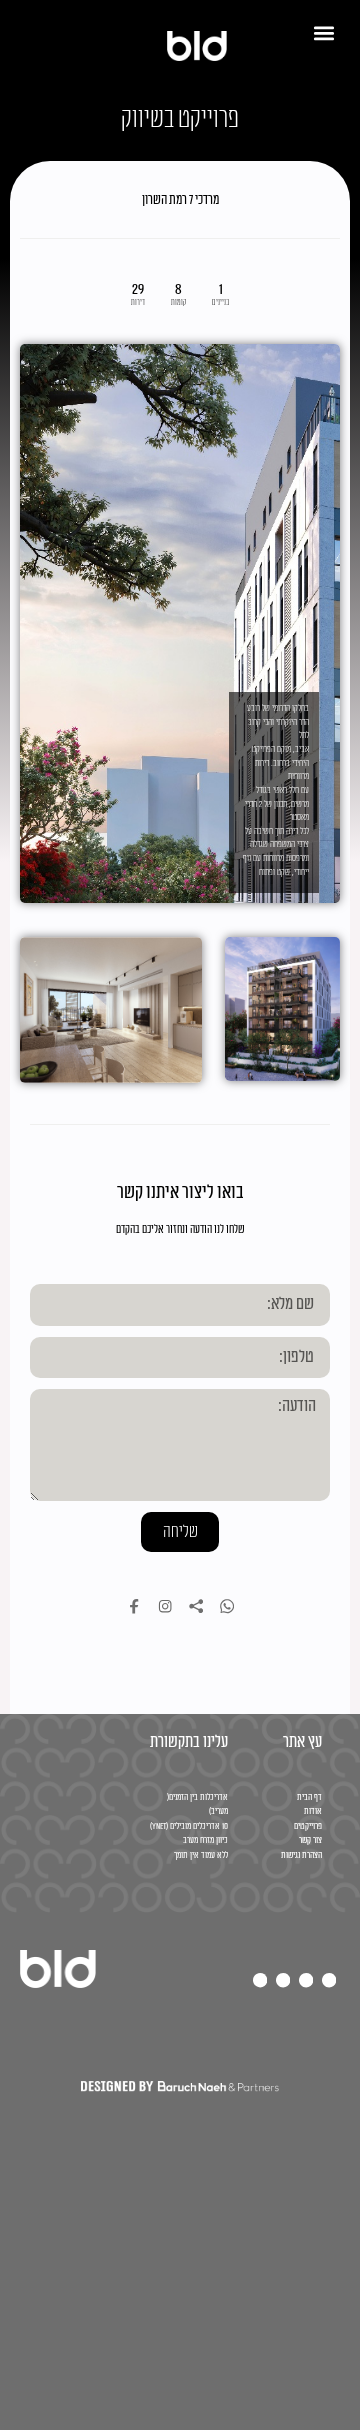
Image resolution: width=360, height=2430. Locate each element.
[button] (323, 32)
